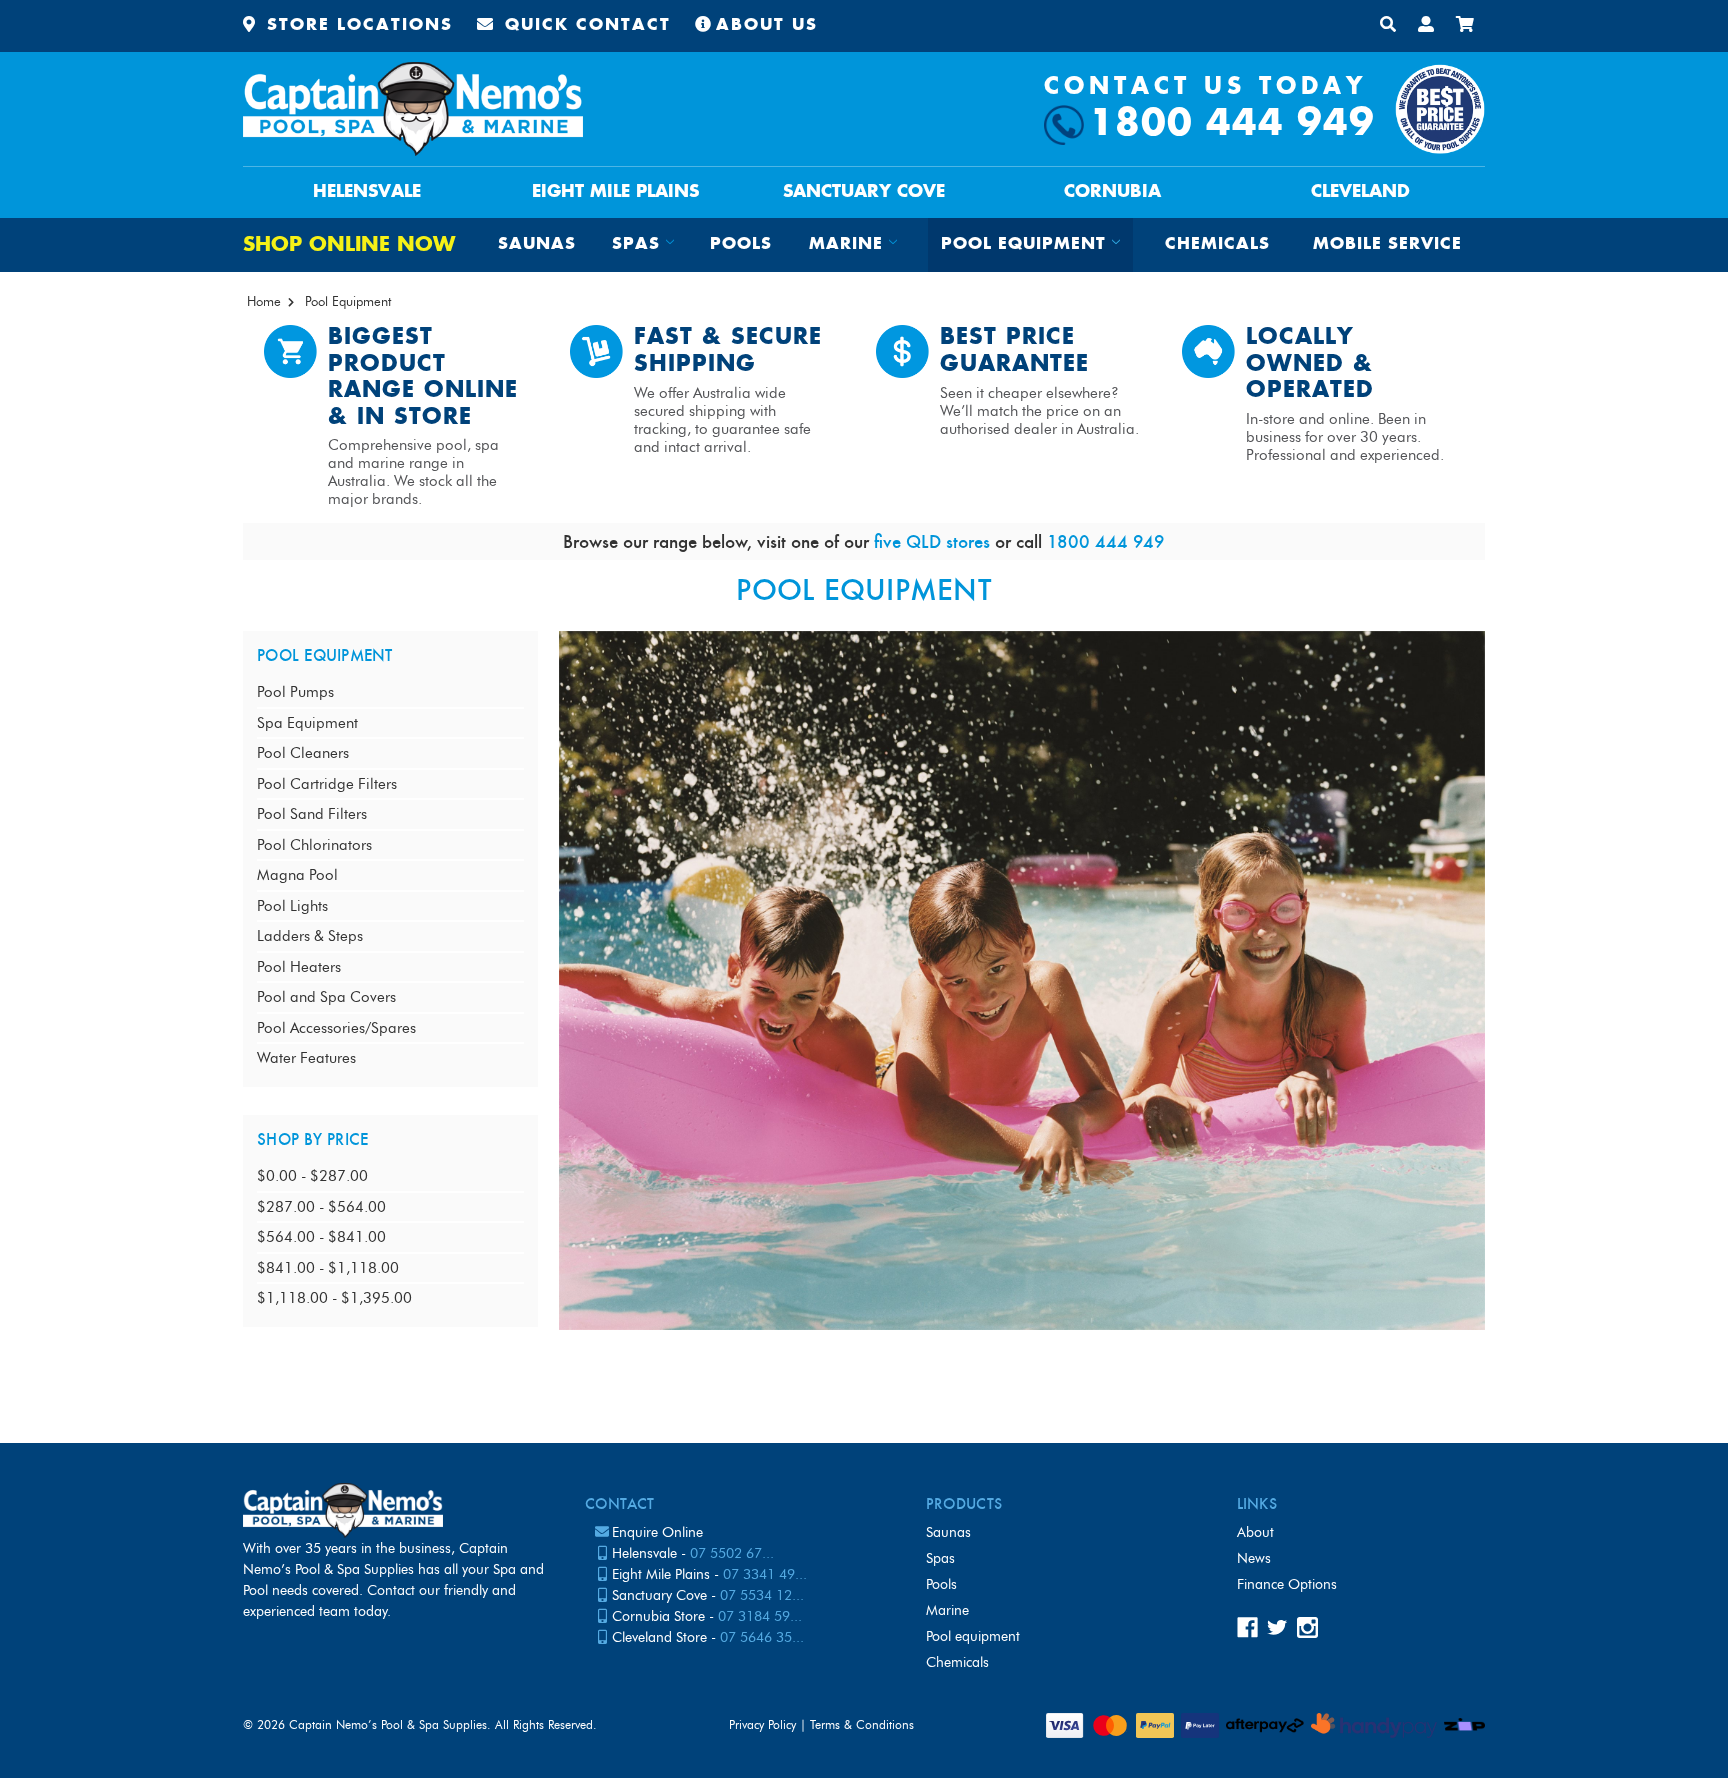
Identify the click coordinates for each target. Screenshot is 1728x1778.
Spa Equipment (307, 723)
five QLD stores (932, 541)
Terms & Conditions (862, 1724)
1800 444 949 (1232, 124)
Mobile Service (1387, 244)
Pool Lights (292, 906)
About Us (767, 25)
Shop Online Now (349, 245)
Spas (940, 1558)
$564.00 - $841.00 (321, 1237)
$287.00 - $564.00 (321, 1207)
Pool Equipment (973, 1636)
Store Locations (356, 25)
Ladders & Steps (310, 936)
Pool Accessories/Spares (336, 1028)
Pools (741, 244)
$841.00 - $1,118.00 (328, 1268)
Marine (947, 1610)
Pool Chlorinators (314, 845)
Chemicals (1217, 244)
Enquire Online (657, 1532)
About (1255, 1532)
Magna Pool (297, 875)
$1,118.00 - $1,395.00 (334, 1298)
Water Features (306, 1058)
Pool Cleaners (303, 753)
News (1254, 1558)
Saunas (537, 244)
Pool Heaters (299, 967)
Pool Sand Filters (312, 814)
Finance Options (1287, 1584)
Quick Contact (584, 25)
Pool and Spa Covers (326, 997)
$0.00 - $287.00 (312, 1176)
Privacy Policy (762, 1724)
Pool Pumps (295, 692)
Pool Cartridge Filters (327, 784)
